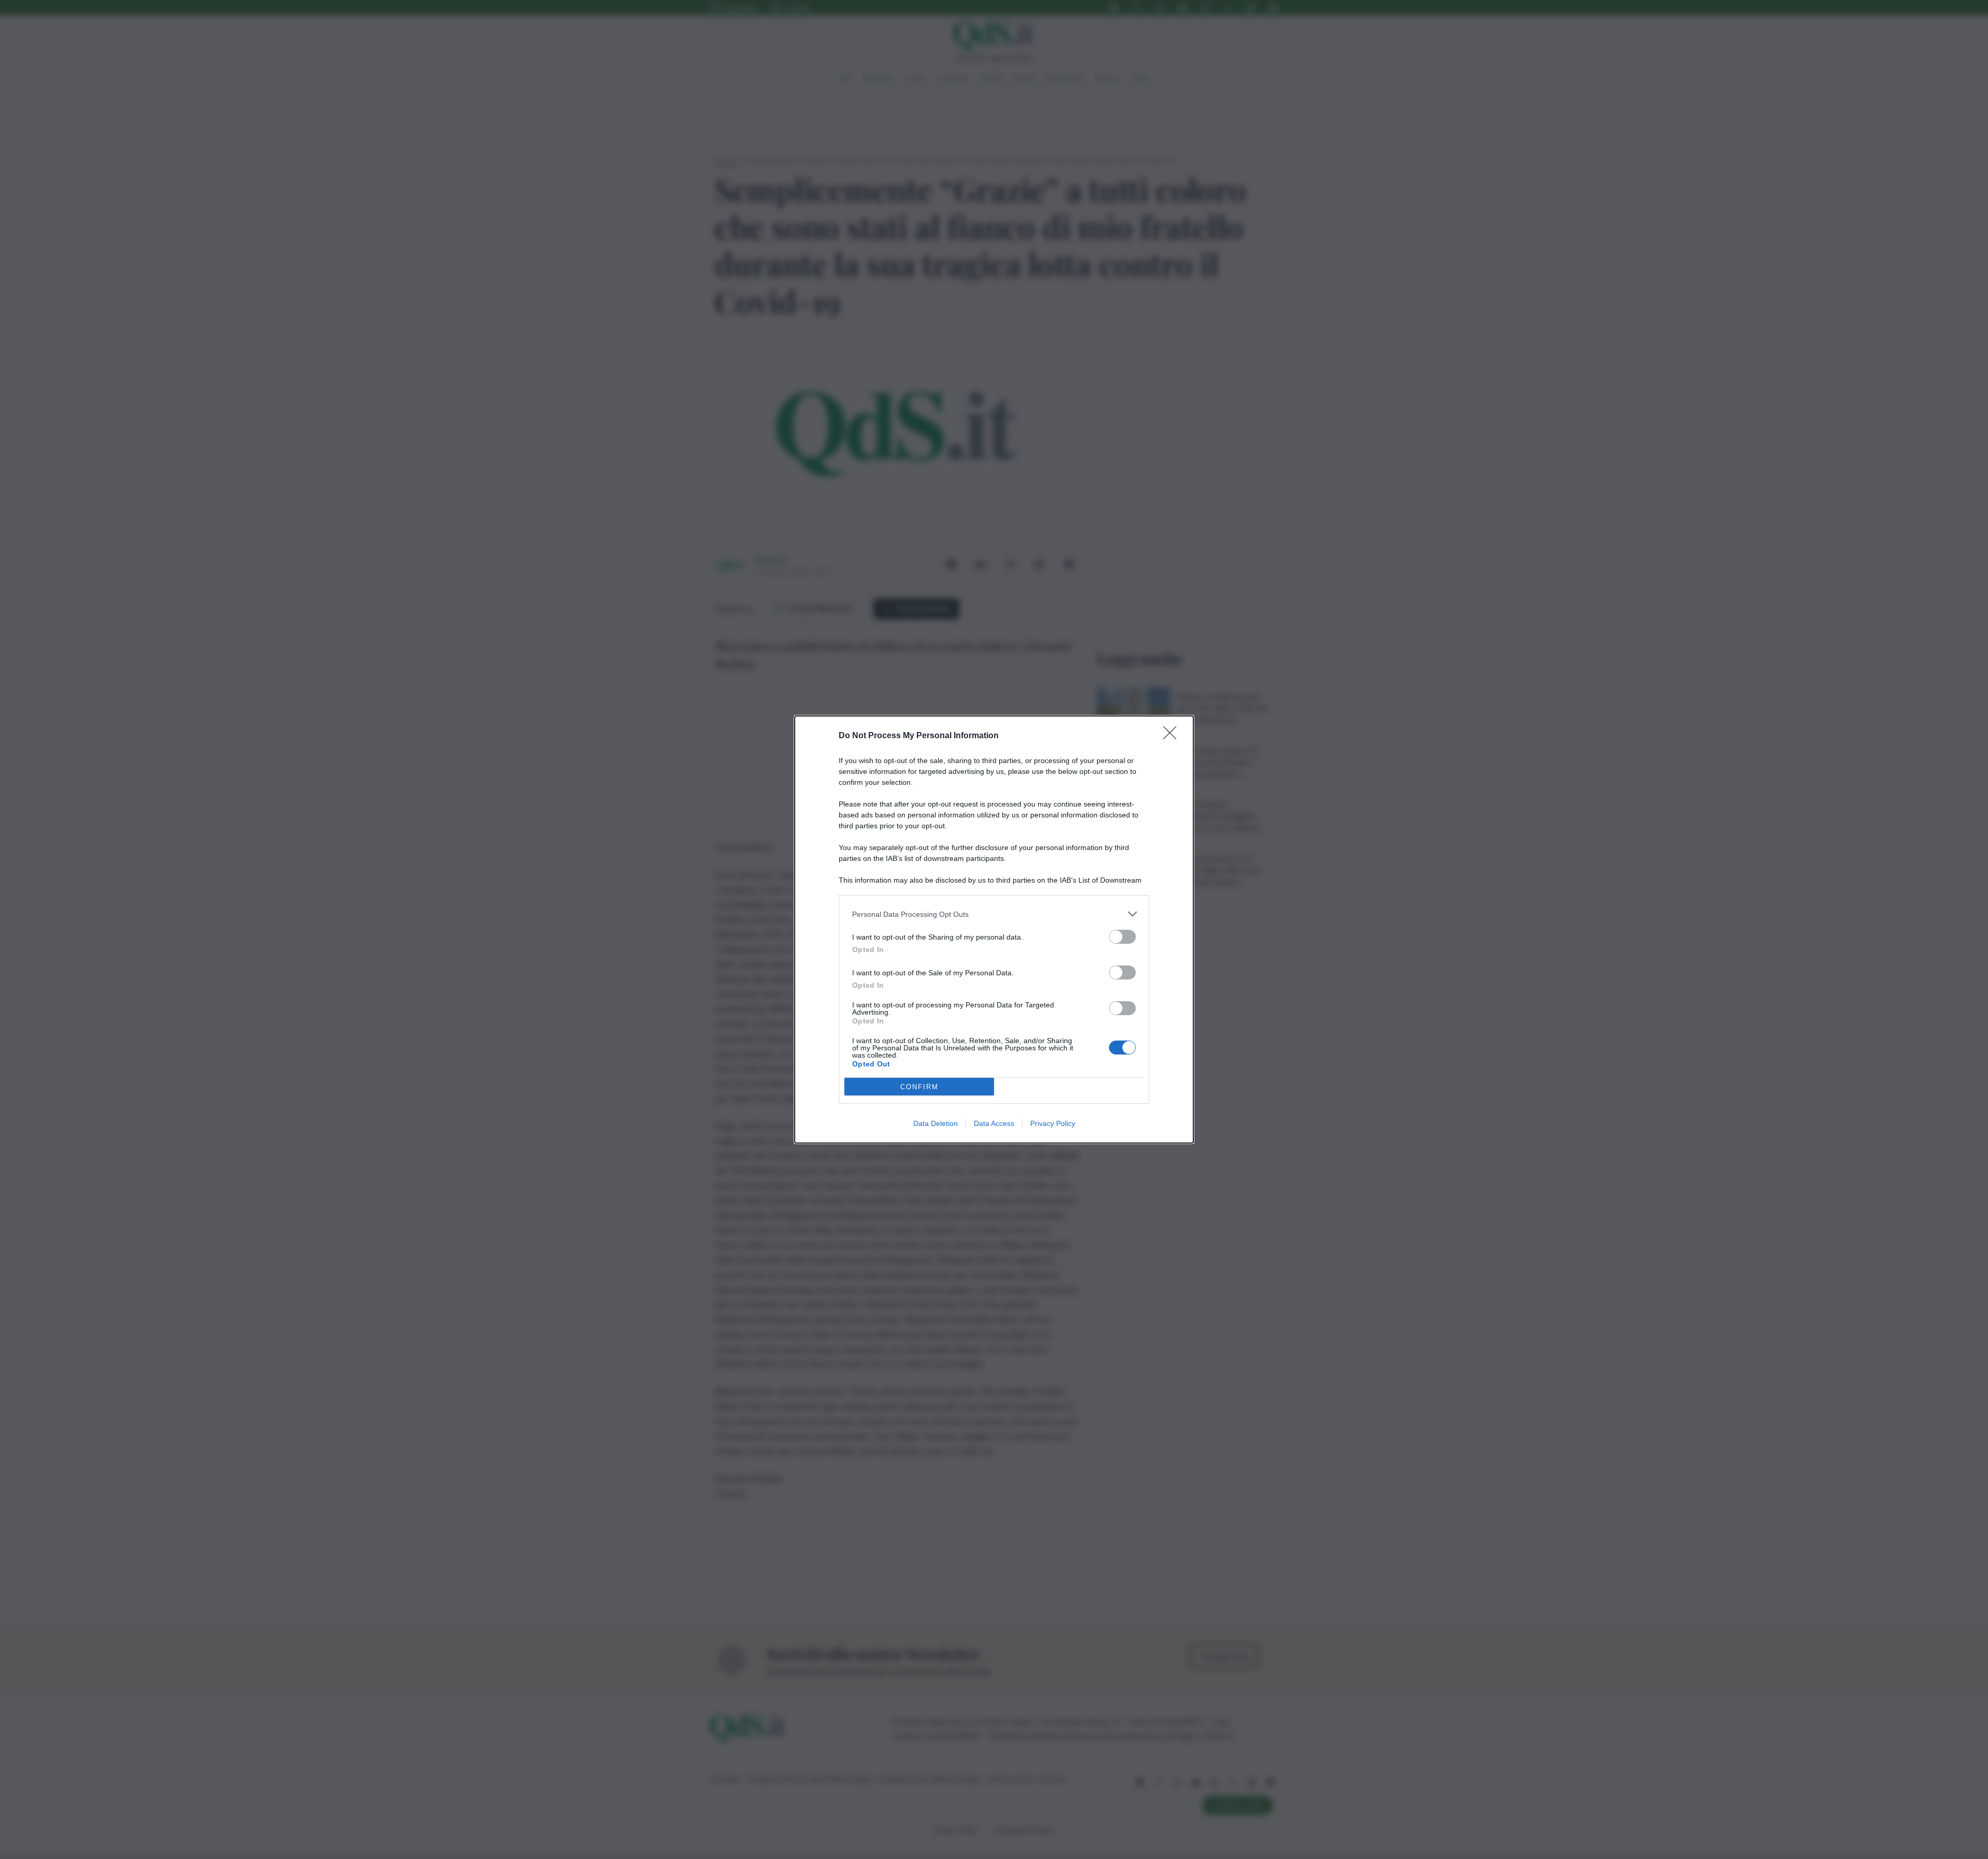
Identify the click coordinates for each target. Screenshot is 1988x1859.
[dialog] (994, 929)
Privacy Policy (1053, 1123)
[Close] (1173, 736)
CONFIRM (919, 1087)
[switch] (1122, 937)
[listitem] (994, 914)
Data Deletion (935, 1123)
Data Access (994, 1123)
